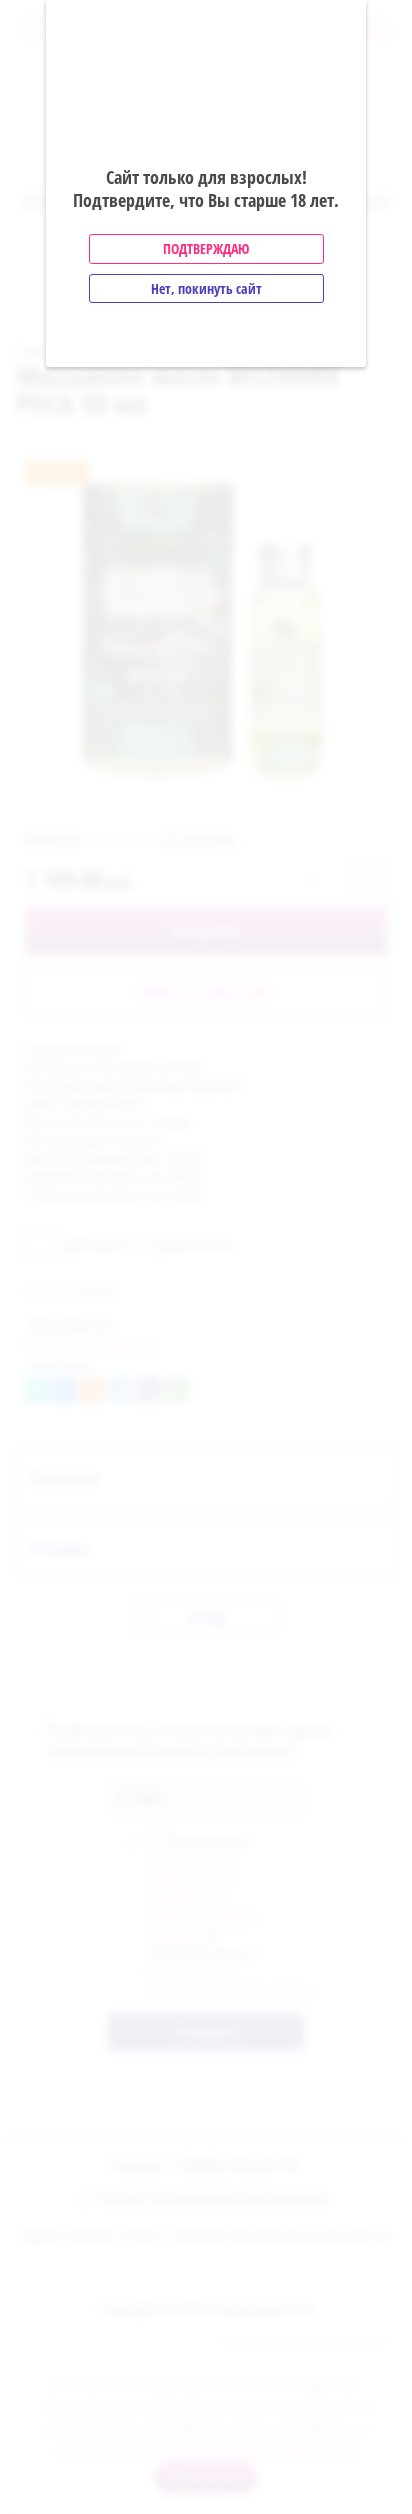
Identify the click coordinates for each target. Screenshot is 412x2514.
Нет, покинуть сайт (206, 288)
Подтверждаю (206, 248)
